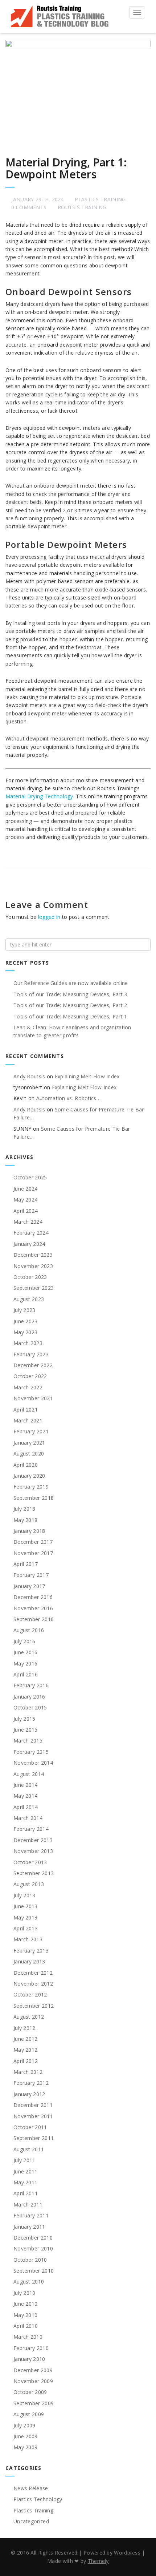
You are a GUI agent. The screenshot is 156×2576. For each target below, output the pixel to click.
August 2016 (29, 1630)
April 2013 (26, 1928)
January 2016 (29, 1697)
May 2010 (25, 2315)
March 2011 (28, 2204)
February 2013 (31, 1951)
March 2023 (28, 1343)
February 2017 (31, 1575)
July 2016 (24, 1641)
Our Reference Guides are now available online (71, 983)
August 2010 (29, 2282)
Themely (98, 2561)
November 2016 (33, 1608)
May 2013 (25, 1917)
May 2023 (25, 1332)
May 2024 (25, 1200)
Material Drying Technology (39, 796)
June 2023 (26, 1321)
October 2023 (30, 1277)
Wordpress (127, 2553)
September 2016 (34, 1619)
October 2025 (30, 1177)
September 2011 (34, 2138)
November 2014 (33, 1763)
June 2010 (26, 2304)
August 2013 (29, 1884)
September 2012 (34, 2006)
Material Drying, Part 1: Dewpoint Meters (66, 168)
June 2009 (26, 2436)
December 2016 (33, 1597)
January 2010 (29, 2359)
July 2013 (24, 1895)
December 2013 (33, 1840)
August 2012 (29, 2017)
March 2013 (28, 1939)
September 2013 (34, 1873)
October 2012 (30, 1994)
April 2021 (26, 1410)
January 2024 (29, 1244)
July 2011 (24, 2160)
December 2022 (33, 1365)
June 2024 (26, 1189)
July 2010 (24, 2293)
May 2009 (25, 2447)
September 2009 (34, 2403)
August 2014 (29, 1774)
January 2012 (29, 2094)
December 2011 (33, 2105)
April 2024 (26, 1211)
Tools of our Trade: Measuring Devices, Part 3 (70, 994)
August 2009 (29, 2414)
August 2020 (29, 1453)
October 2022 (30, 1376)
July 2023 (24, 1310)
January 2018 (29, 1531)
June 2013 (26, 1906)
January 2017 (29, 1586)
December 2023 (33, 1255)
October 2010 (30, 2260)
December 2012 (33, 1973)
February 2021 (31, 1431)
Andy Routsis (29, 1076)
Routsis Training (82, 207)
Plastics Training (100, 199)
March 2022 (28, 1387)
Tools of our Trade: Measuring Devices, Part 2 (70, 1005)
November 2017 (33, 1553)
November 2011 (33, 2116)
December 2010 (33, 2238)
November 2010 (33, 2248)
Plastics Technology (38, 2499)
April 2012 (26, 2061)
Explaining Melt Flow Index (87, 1076)
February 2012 (31, 2083)
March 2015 (28, 1741)
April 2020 (26, 1465)
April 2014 (26, 1807)
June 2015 (26, 1730)
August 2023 (29, 1299)
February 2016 (31, 1685)
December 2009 (33, 2370)
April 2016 (26, 1674)
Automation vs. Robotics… (68, 1098)
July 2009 (24, 2425)
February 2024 (31, 1233)
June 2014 (26, 1785)
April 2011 (26, 2193)
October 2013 (30, 1862)
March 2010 (28, 2337)
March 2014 (28, 1818)
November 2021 (33, 1398)
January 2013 (29, 1961)
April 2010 (26, 2326)
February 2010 (31, 2348)
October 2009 (30, 2392)
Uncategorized (31, 2521)
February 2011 (31, 2215)
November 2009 (33, 2381)
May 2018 (25, 1520)
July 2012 (24, 2028)
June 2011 (26, 2171)
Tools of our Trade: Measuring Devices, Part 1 (70, 1016)
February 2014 (31, 1829)
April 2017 (26, 1564)
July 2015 (24, 1719)
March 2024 (28, 1222)
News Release (31, 2488)
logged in (49, 917)
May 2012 (25, 2050)
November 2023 (33, 1266)
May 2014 (25, 1796)
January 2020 (29, 1476)
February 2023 (31, 1354)
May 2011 (25, 2182)
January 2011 (29, 2227)
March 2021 (28, 1420)
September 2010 (34, 2271)
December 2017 (33, 1542)
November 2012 (33, 1984)
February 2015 (31, 1752)
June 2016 (26, 1652)
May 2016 (25, 1664)
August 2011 (29, 2149)
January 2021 (29, 1443)
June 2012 (26, 2039)
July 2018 (24, 1509)
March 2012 (28, 2072)
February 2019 (31, 1487)
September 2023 (34, 1288)
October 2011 (30, 2127)
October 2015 (30, 1707)
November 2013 (33, 1851)
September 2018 (34, 1498)
